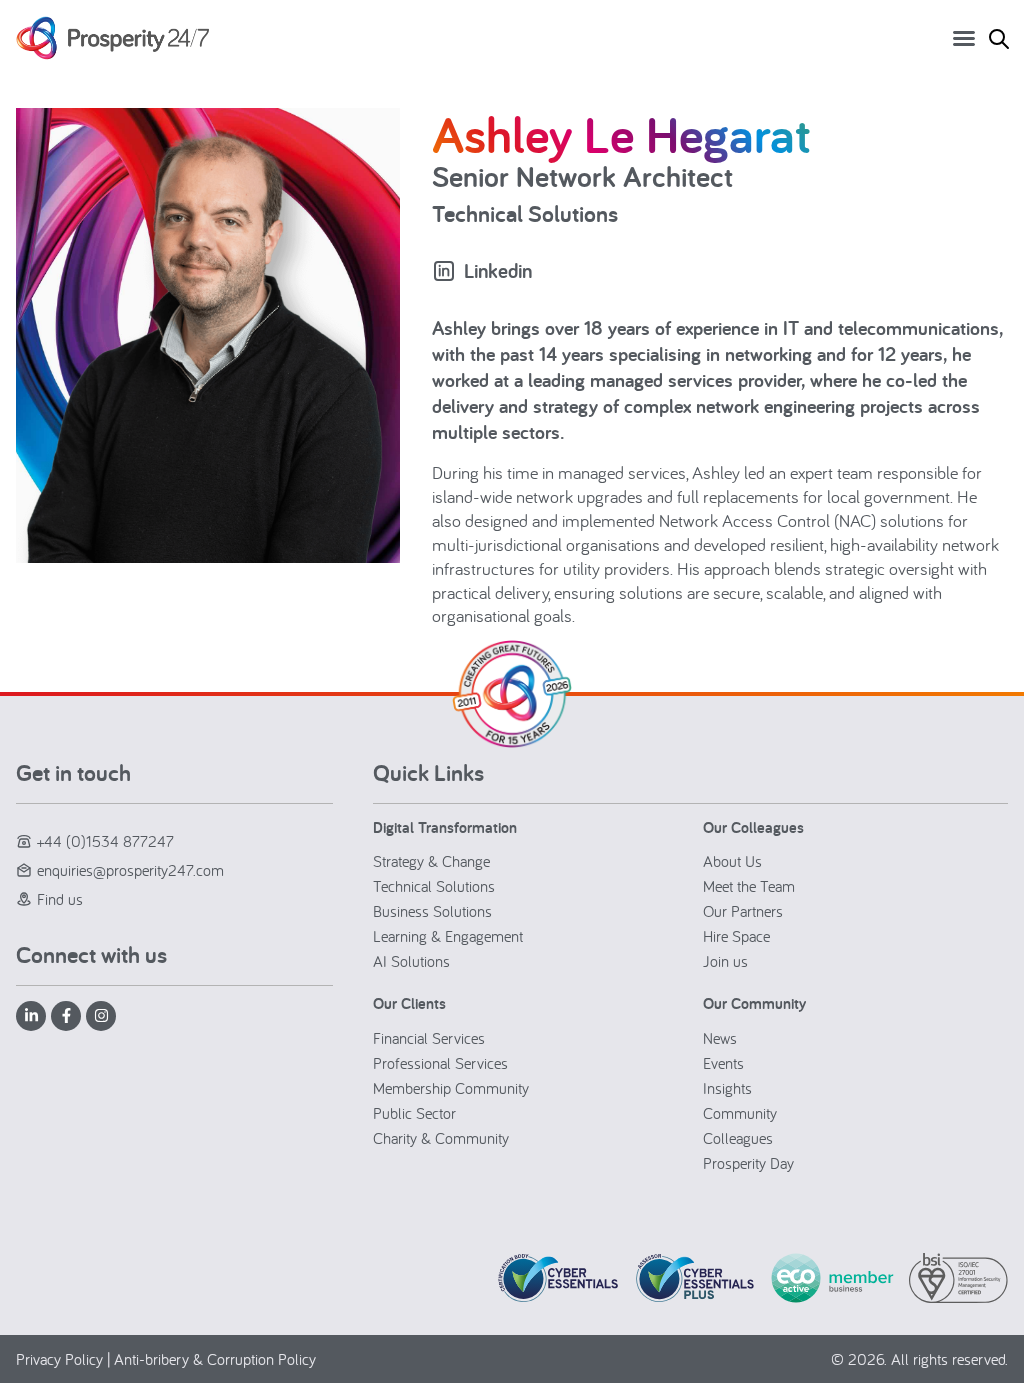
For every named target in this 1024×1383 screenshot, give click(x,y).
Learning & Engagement (448, 936)
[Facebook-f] (66, 1016)
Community (740, 1113)
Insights (727, 1088)
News (720, 1038)
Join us (725, 961)
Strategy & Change (431, 861)
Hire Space (736, 936)
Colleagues (738, 1138)
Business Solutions (432, 911)
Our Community (754, 1003)
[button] (964, 38)
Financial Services (429, 1038)
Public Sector (414, 1113)
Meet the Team (749, 886)
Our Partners (743, 911)
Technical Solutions (434, 886)
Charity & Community (441, 1138)
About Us (732, 861)
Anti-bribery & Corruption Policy (215, 1359)
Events (723, 1063)
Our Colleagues (753, 827)
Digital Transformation (445, 827)
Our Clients (409, 1003)
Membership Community (451, 1088)
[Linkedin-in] (31, 1016)
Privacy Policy (59, 1359)
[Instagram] (101, 1016)
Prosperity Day (748, 1163)
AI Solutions (411, 961)
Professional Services (440, 1063)
